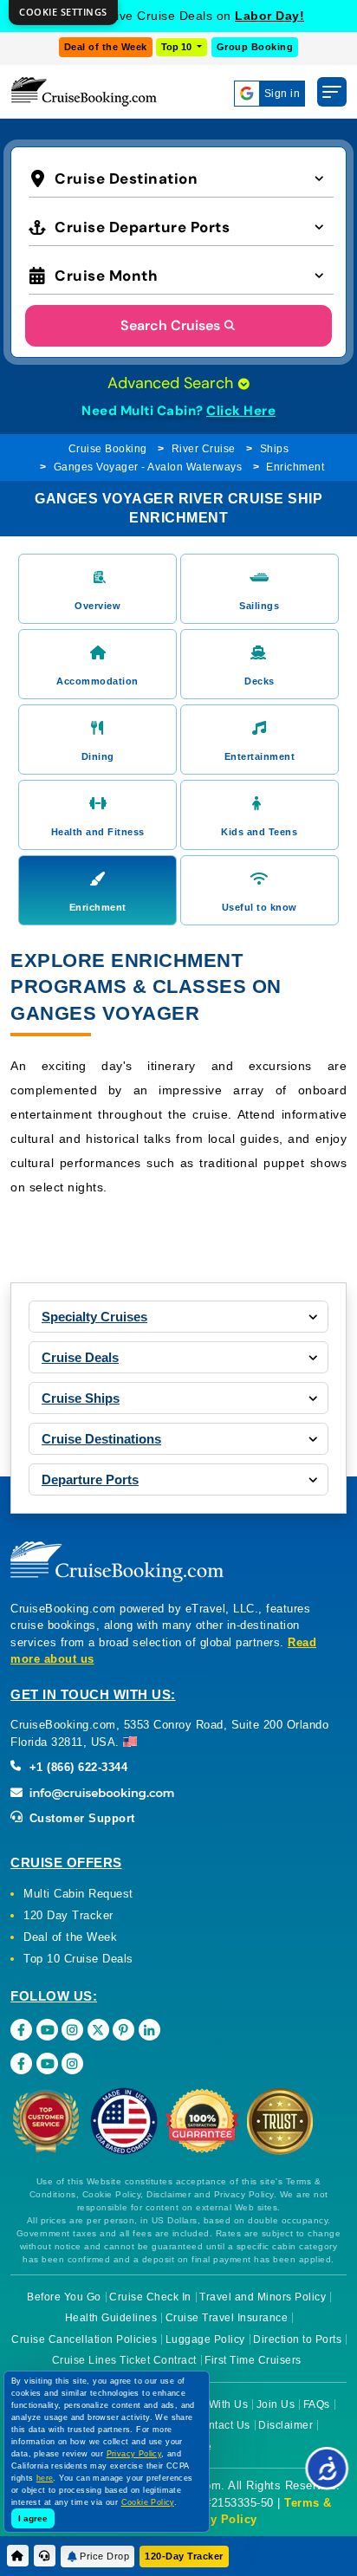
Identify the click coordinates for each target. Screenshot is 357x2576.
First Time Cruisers (253, 2360)
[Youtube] (47, 2030)
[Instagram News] (72, 2063)
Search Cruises (170, 325)
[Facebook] (21, 2030)
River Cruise (204, 449)
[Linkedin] (149, 2030)
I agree (33, 2518)
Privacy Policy (216, 2519)
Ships (275, 449)
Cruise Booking (108, 449)
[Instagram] (72, 2030)
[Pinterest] (123, 2030)
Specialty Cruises (94, 1317)
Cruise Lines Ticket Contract (124, 2360)
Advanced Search (172, 383)
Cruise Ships (81, 1398)
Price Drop (104, 2556)
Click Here (241, 411)
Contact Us (222, 2425)
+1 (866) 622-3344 (76, 1767)
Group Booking (255, 47)
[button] (181, 177)
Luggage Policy (205, 2339)
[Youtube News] (47, 2063)
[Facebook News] (21, 2063)
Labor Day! (269, 16)
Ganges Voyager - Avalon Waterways (148, 467)
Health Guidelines (111, 2318)
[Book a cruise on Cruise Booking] (84, 91)
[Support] (45, 2556)
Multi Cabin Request (78, 1894)
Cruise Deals (80, 1357)
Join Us (276, 2404)
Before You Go (64, 2297)
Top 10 (178, 47)
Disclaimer (286, 2425)
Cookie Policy (148, 2502)
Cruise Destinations (101, 1439)
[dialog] (63, 13)
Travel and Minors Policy (263, 2297)
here (45, 2478)
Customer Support (80, 1818)
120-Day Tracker (184, 2556)
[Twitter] (98, 2030)
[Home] (18, 2556)
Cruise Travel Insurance (227, 2318)
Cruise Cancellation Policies (84, 2339)
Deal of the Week (106, 47)
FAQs (317, 2404)
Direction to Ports (297, 2339)
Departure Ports (90, 1479)
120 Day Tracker (68, 1915)
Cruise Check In (150, 2297)
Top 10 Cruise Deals (78, 1959)
